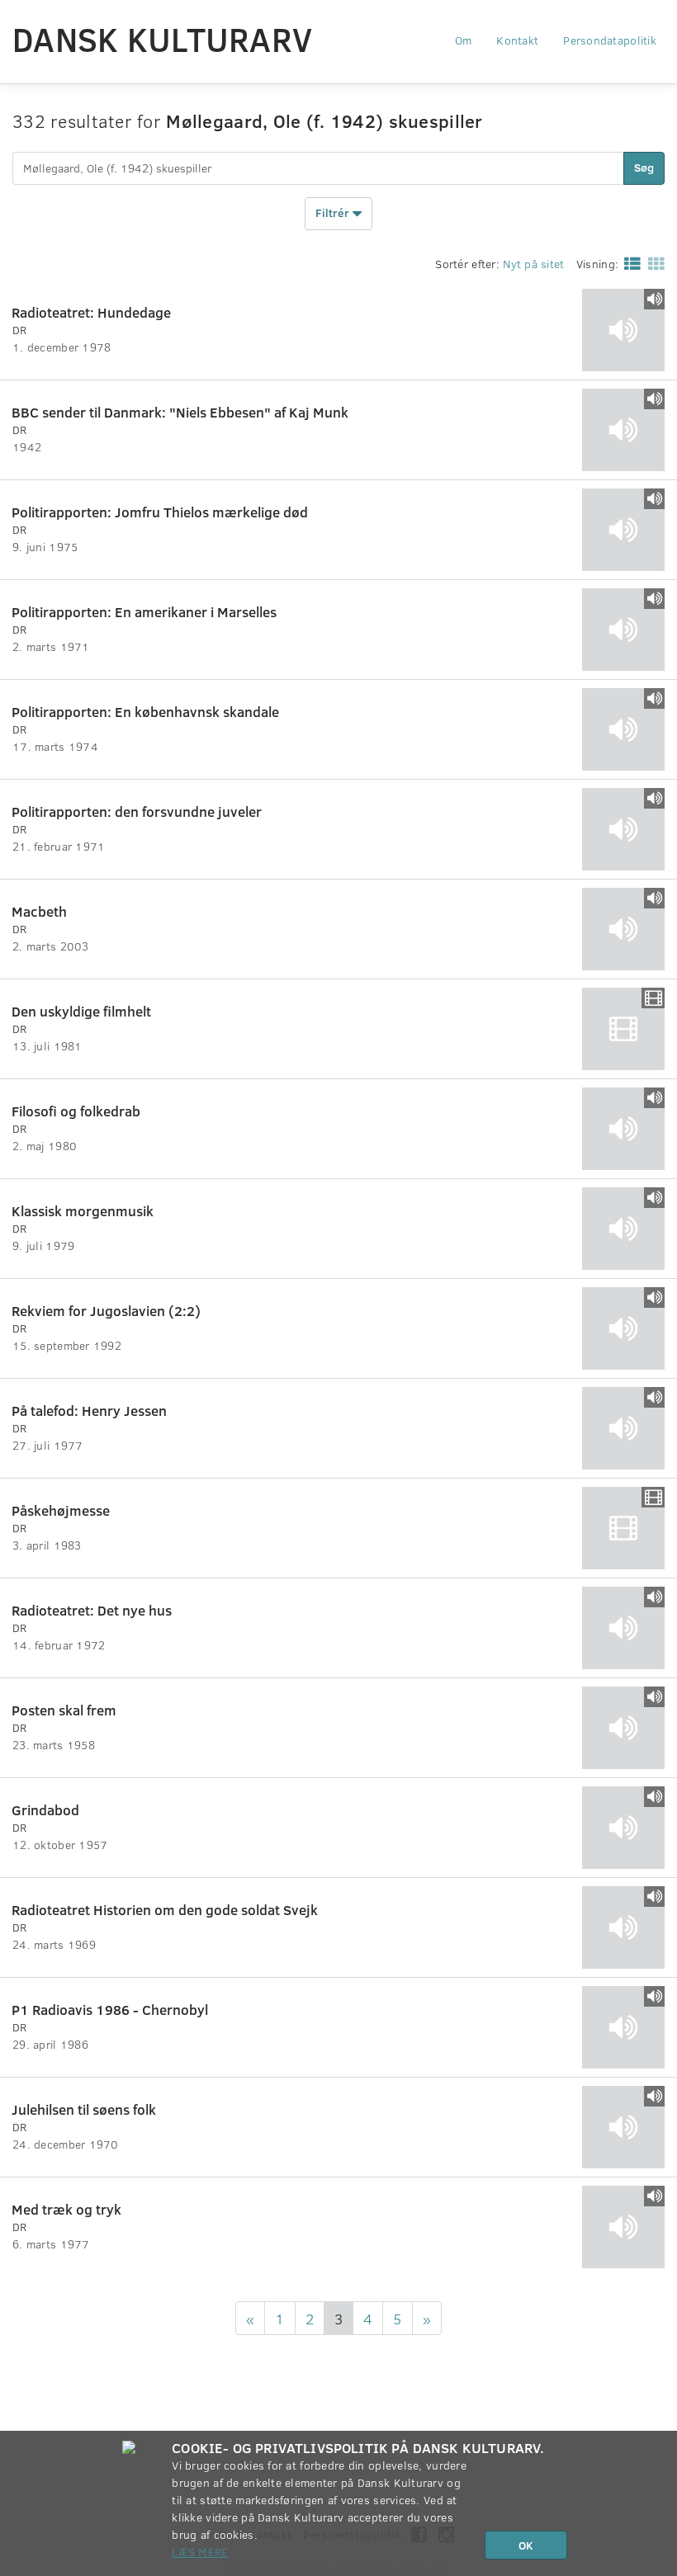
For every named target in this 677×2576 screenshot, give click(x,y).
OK (526, 2545)
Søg (644, 167)
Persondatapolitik (610, 40)
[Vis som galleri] (653, 263)
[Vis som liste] (629, 263)
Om (464, 40)
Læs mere (200, 2552)
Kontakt (517, 40)
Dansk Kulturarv (162, 39)
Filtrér (334, 212)
